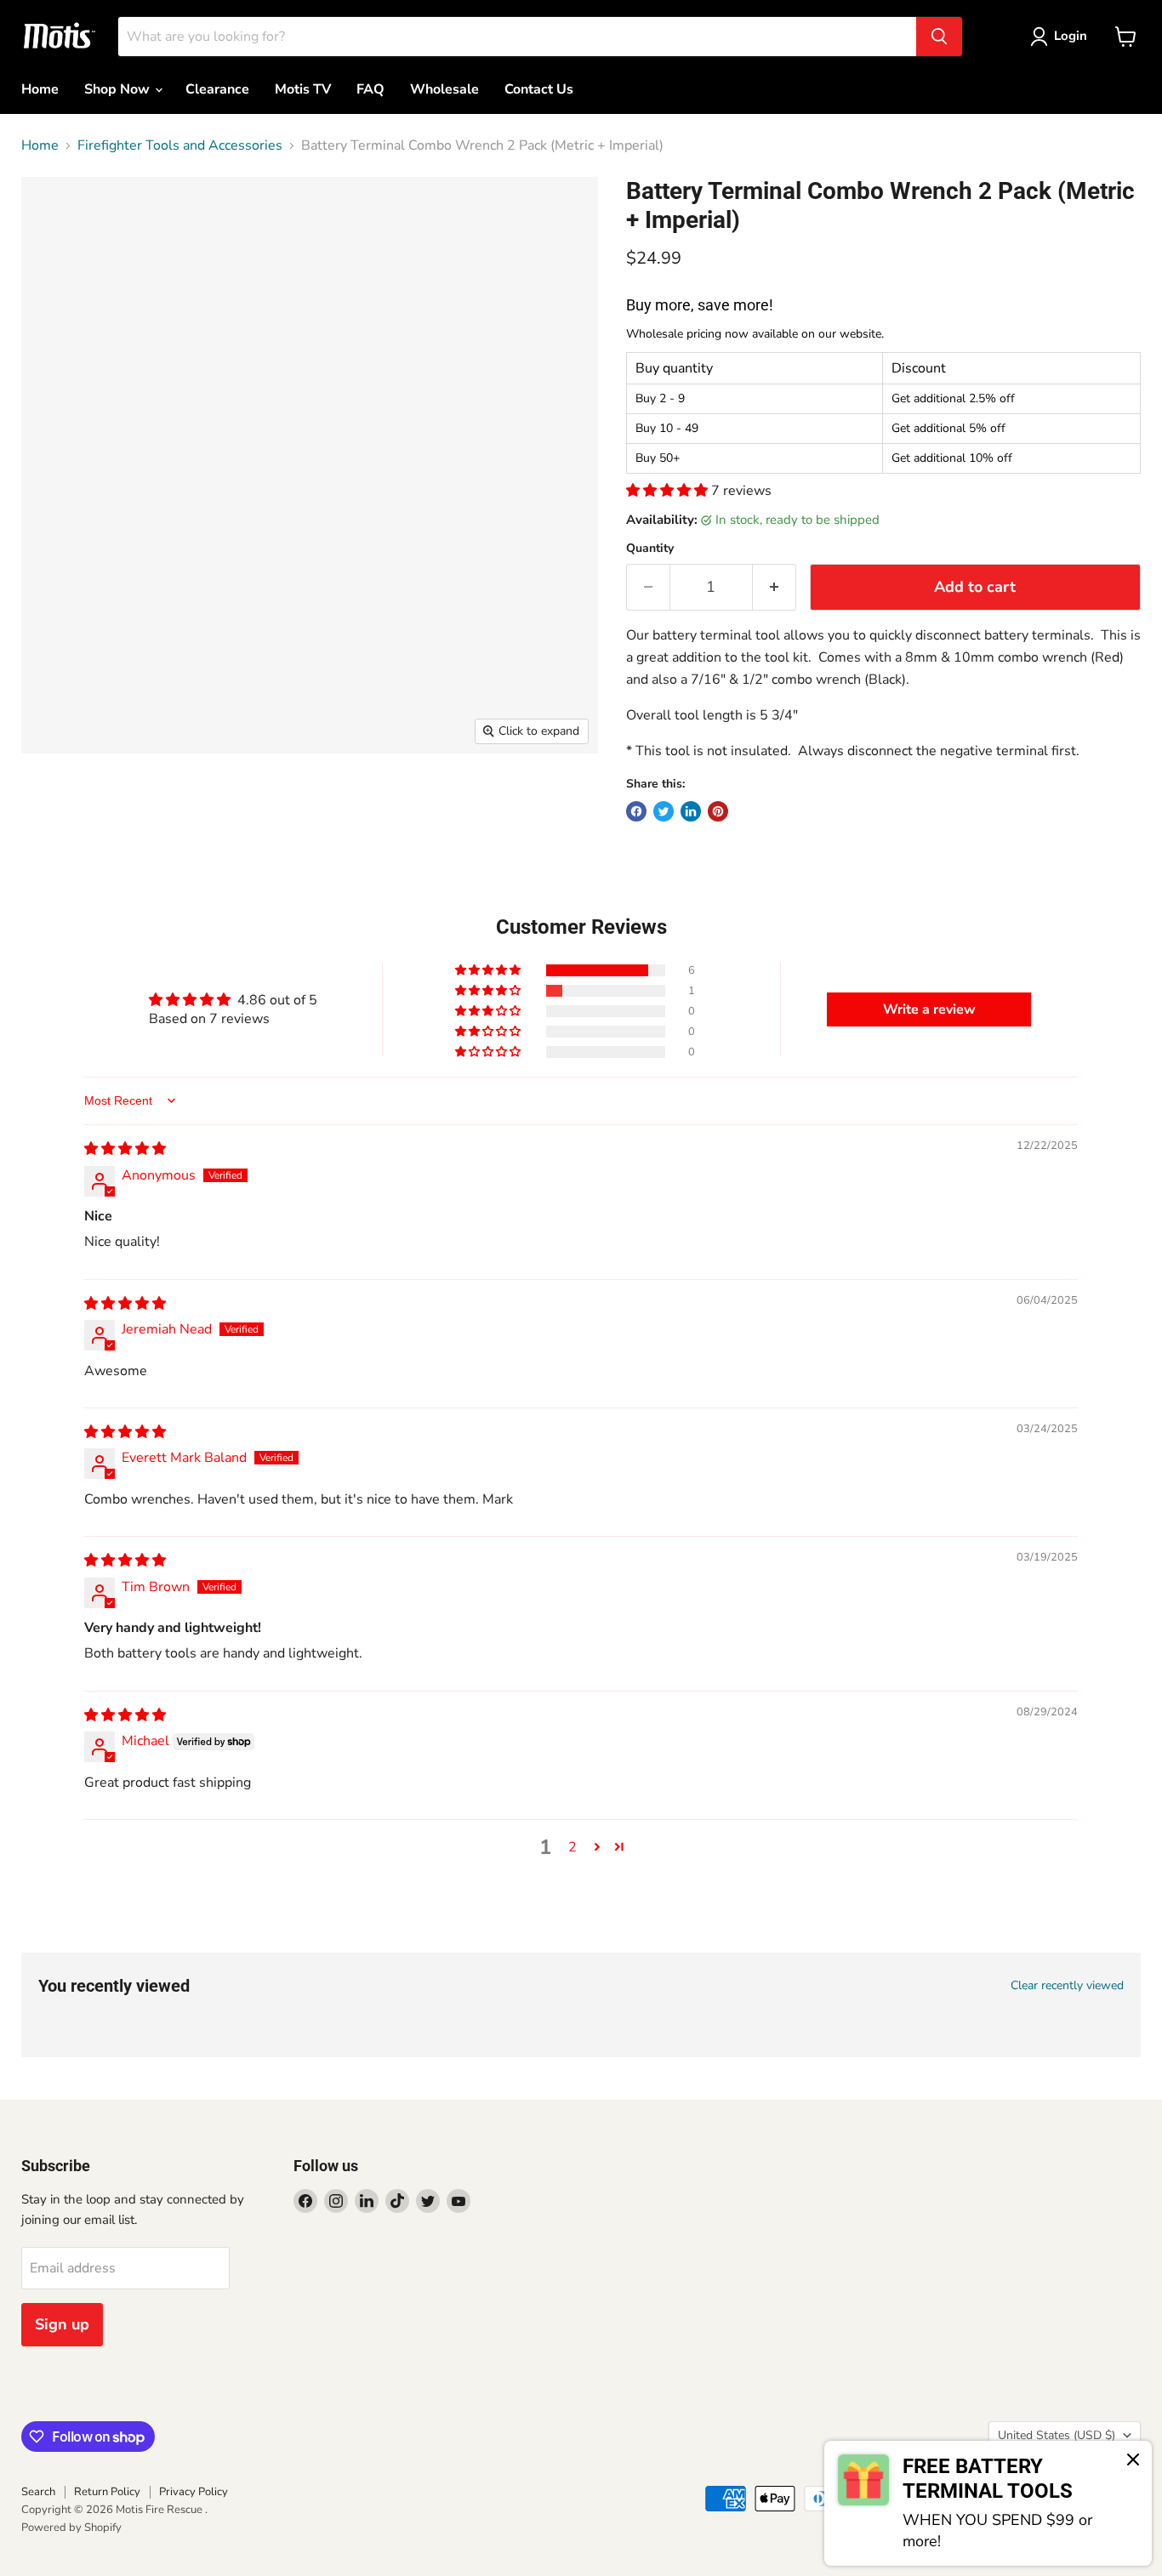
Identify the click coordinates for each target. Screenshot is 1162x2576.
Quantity (650, 549)
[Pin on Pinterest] (718, 811)
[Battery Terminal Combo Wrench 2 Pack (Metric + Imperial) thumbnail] (53, 802)
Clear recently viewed (1067, 1986)
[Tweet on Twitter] (664, 811)
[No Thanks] (1133, 2461)
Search (38, 2492)
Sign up (62, 2324)
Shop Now (119, 89)
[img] (125, 1149)
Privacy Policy (194, 2492)
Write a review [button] (929, 1009)
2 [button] (572, 1847)
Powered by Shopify (71, 2528)
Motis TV (303, 89)
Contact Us (539, 89)
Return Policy (107, 2492)
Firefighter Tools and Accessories (180, 145)
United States (1057, 2435)
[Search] (939, 37)
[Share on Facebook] (636, 811)
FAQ (370, 89)
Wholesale (444, 89)
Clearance (217, 89)
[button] (669, 491)
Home (40, 89)
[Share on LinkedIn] (691, 811)
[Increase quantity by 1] (775, 587)
